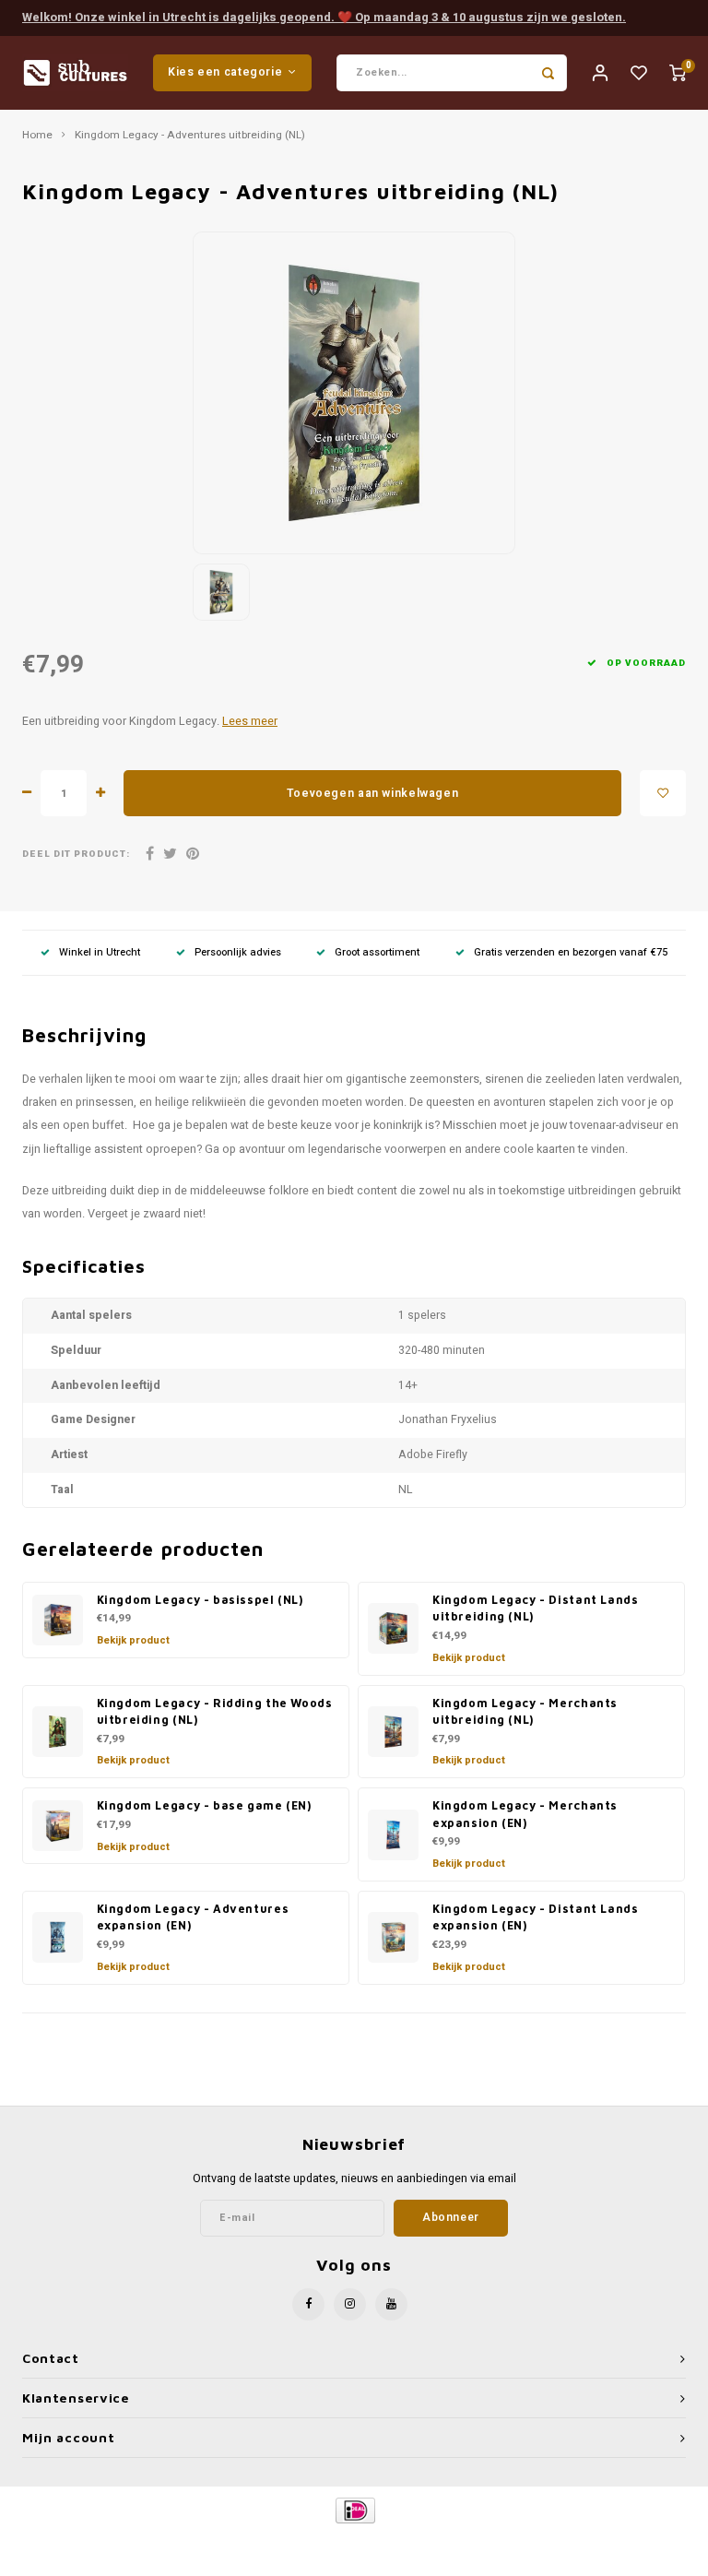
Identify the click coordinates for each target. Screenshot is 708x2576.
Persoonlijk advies (238, 952)
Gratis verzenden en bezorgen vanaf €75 (571, 952)
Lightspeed (397, 2541)
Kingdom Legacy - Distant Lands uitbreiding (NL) (536, 1609)
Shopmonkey (512, 2541)
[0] (678, 72)
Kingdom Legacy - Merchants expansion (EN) (525, 1814)
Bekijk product (133, 1640)
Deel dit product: (76, 855)
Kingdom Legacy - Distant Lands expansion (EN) (536, 1917)
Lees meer (250, 721)
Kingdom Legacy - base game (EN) (204, 1805)
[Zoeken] (549, 73)
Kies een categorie (225, 72)
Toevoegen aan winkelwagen (372, 793)
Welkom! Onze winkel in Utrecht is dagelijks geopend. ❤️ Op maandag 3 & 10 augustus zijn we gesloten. (324, 17)
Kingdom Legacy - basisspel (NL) (200, 1600)
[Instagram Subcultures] (350, 2304)
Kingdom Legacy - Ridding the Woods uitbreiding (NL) (215, 1712)
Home (37, 136)
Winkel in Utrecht (100, 952)
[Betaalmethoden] (354, 2510)
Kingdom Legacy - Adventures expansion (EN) (193, 1917)
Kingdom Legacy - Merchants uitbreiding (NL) (525, 1712)
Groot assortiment (377, 952)
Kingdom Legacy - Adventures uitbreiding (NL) (190, 136)
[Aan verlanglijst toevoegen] (663, 793)
